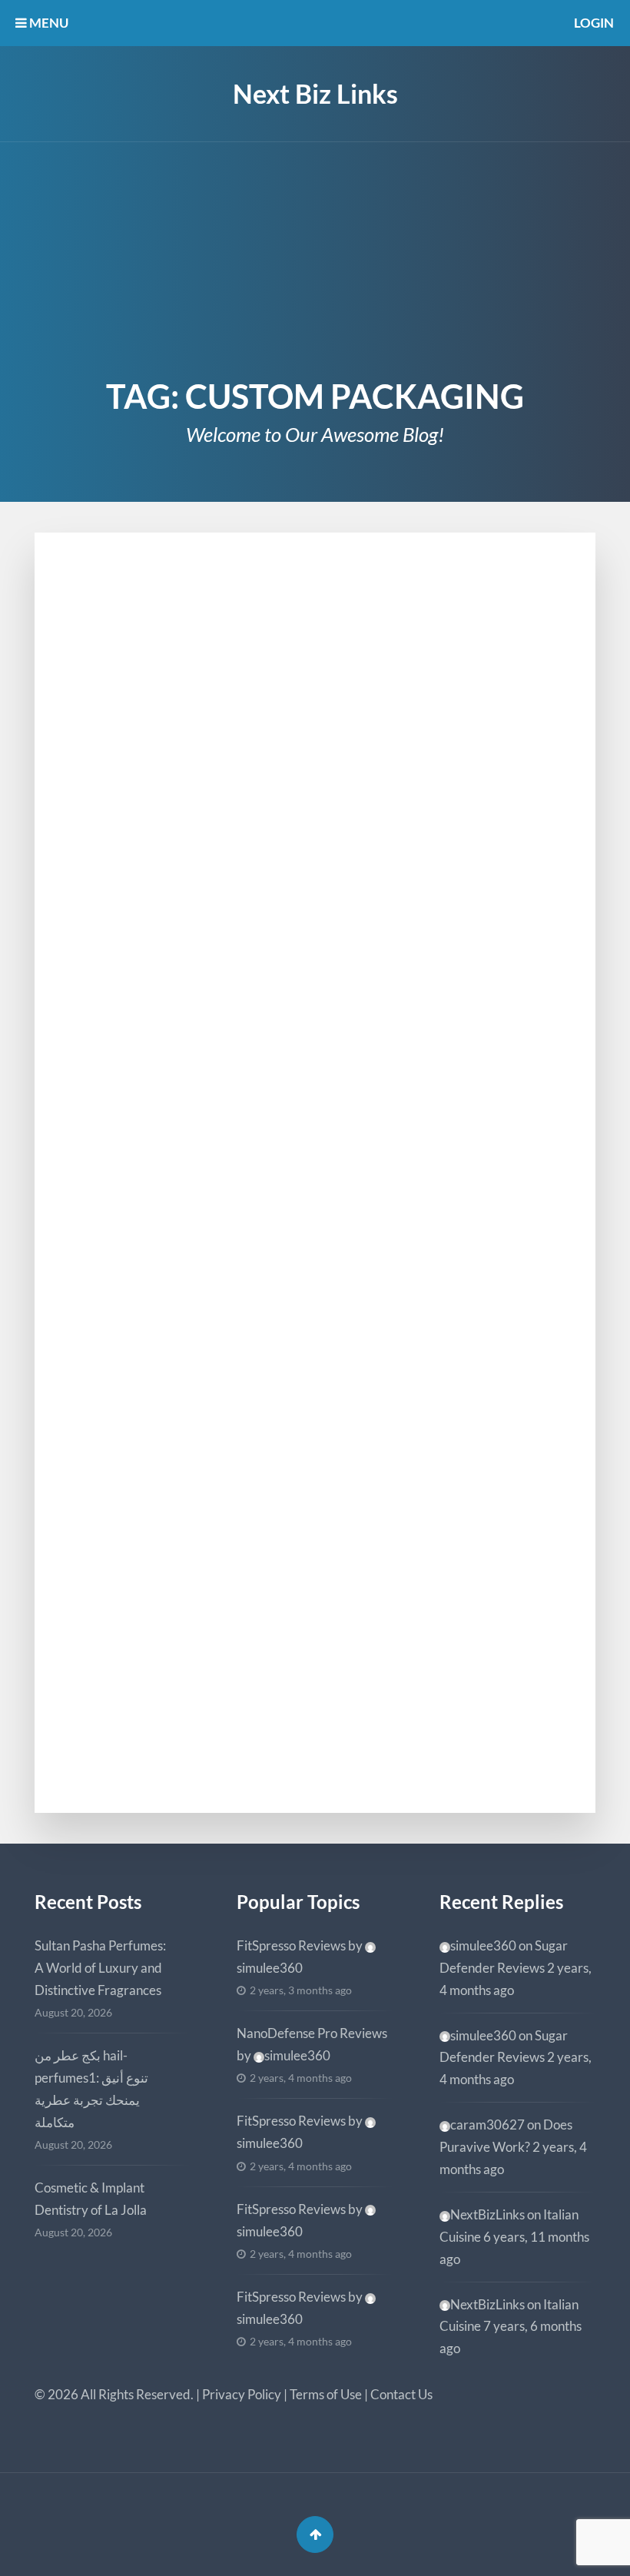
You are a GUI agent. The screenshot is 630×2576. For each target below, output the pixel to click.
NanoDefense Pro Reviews (312, 2033)
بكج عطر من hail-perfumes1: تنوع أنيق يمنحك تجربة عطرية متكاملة (91, 2089)
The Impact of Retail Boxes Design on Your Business (314, 1607)
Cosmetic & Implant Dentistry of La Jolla (91, 2199)
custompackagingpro (163, 1744)
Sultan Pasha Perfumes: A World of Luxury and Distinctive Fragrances (100, 1968)
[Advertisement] (315, 257)
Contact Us (401, 2394)
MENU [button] (48, 23)
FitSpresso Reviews (291, 1945)
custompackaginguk (159, 1184)
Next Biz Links (315, 93)
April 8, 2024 (114, 945)
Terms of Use (326, 2394)
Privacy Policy (242, 2394)
